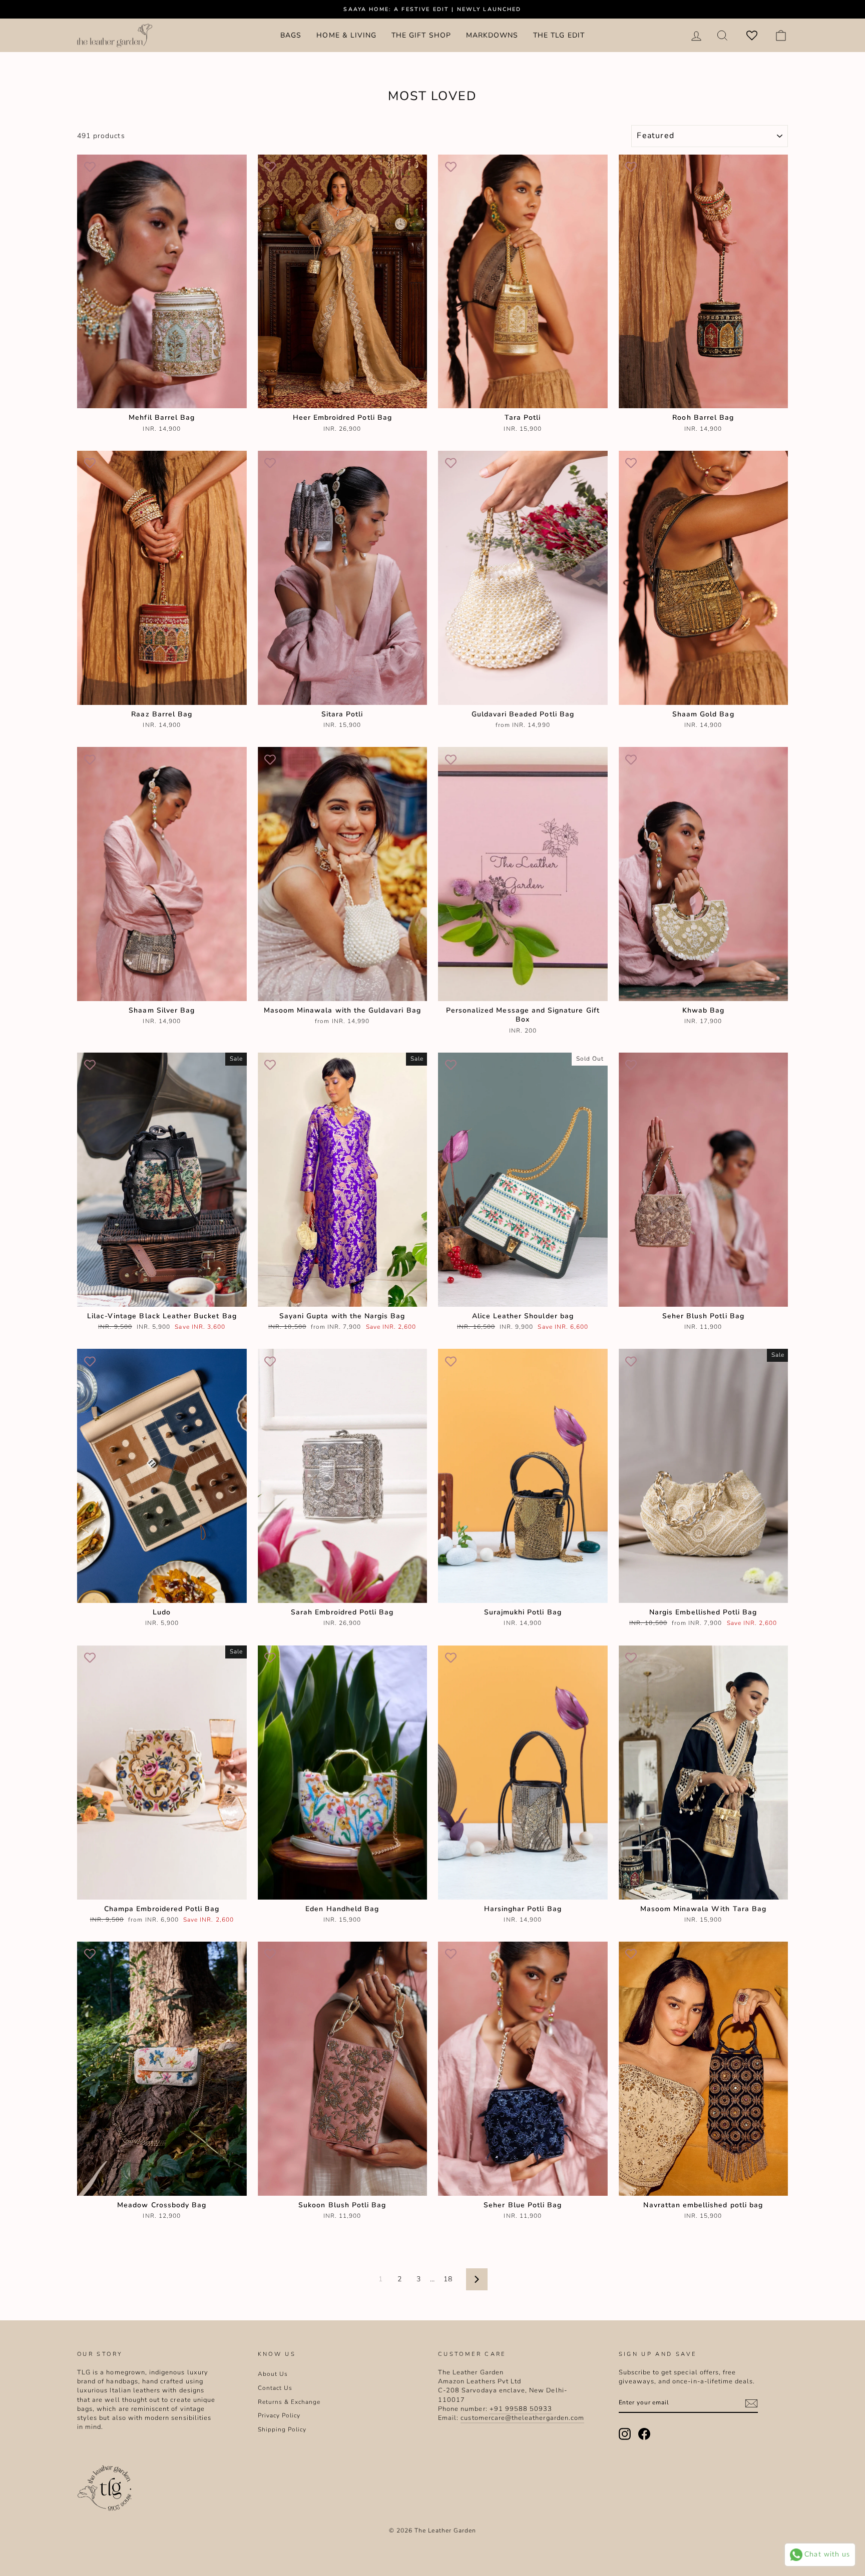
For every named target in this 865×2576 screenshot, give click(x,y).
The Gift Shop (421, 35)
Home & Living (346, 35)
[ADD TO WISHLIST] (90, 167)
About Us (273, 2374)
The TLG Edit (559, 35)
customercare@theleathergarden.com (522, 2418)
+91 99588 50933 (521, 2409)
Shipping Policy (282, 2429)
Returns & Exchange (289, 2402)
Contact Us (275, 2388)
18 (448, 2279)
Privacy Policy (279, 2415)
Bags (291, 35)
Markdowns (492, 35)
